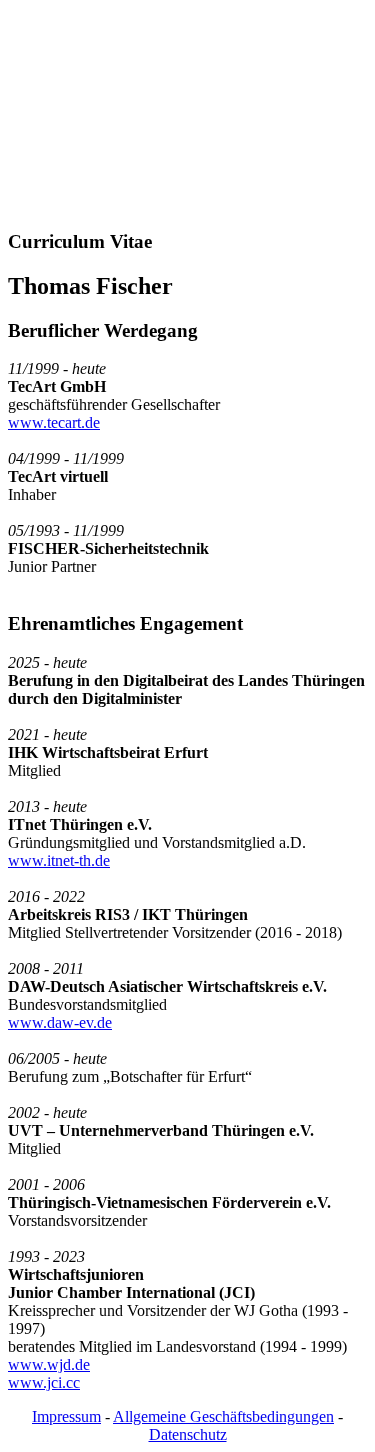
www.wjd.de (49, 1364)
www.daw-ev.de (60, 1022)
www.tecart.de (54, 422)
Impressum (66, 1416)
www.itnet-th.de (59, 860)
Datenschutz (188, 1434)
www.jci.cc (44, 1382)
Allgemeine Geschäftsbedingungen (223, 1416)
